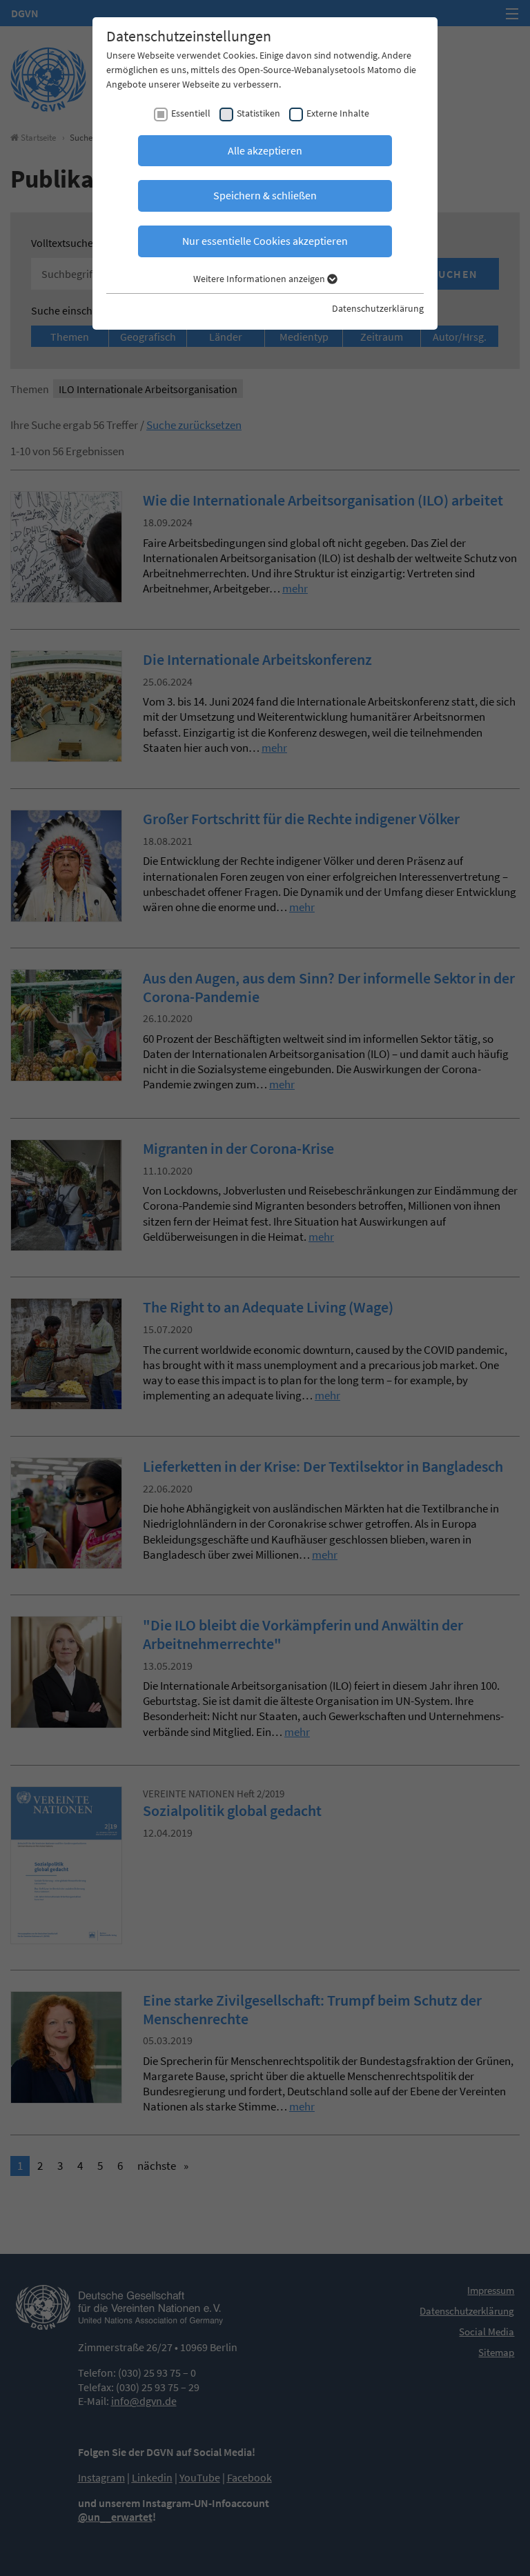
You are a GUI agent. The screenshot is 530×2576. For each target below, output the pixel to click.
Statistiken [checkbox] (258, 113)
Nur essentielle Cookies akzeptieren (265, 241)
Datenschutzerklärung (378, 308)
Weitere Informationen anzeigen (260, 279)
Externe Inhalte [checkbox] (338, 113)
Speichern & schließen (265, 195)
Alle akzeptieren (265, 150)
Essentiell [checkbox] (191, 113)
